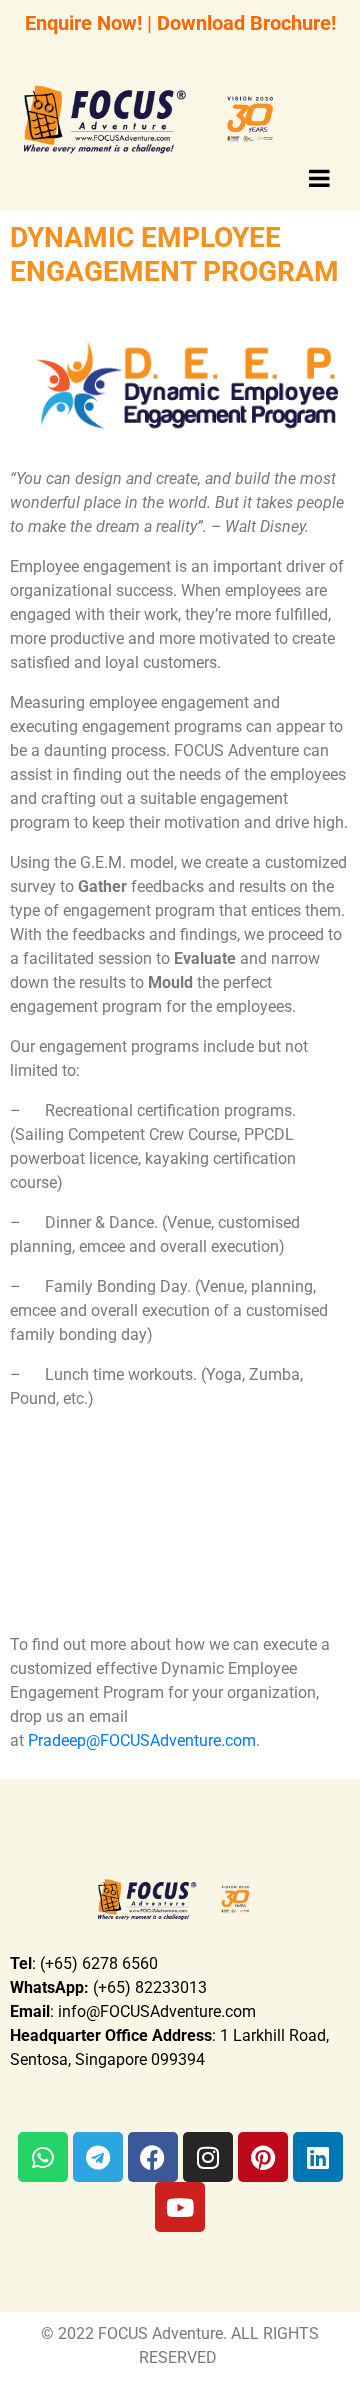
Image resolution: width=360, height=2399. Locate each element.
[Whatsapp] (43, 2157)
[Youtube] (180, 2207)
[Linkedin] (318, 2157)
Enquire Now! (83, 23)
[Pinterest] (263, 2157)
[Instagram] (208, 2157)
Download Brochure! (246, 23)
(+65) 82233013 (108, 1987)
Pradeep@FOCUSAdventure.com (142, 1740)
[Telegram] (98, 2157)
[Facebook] (153, 2157)
